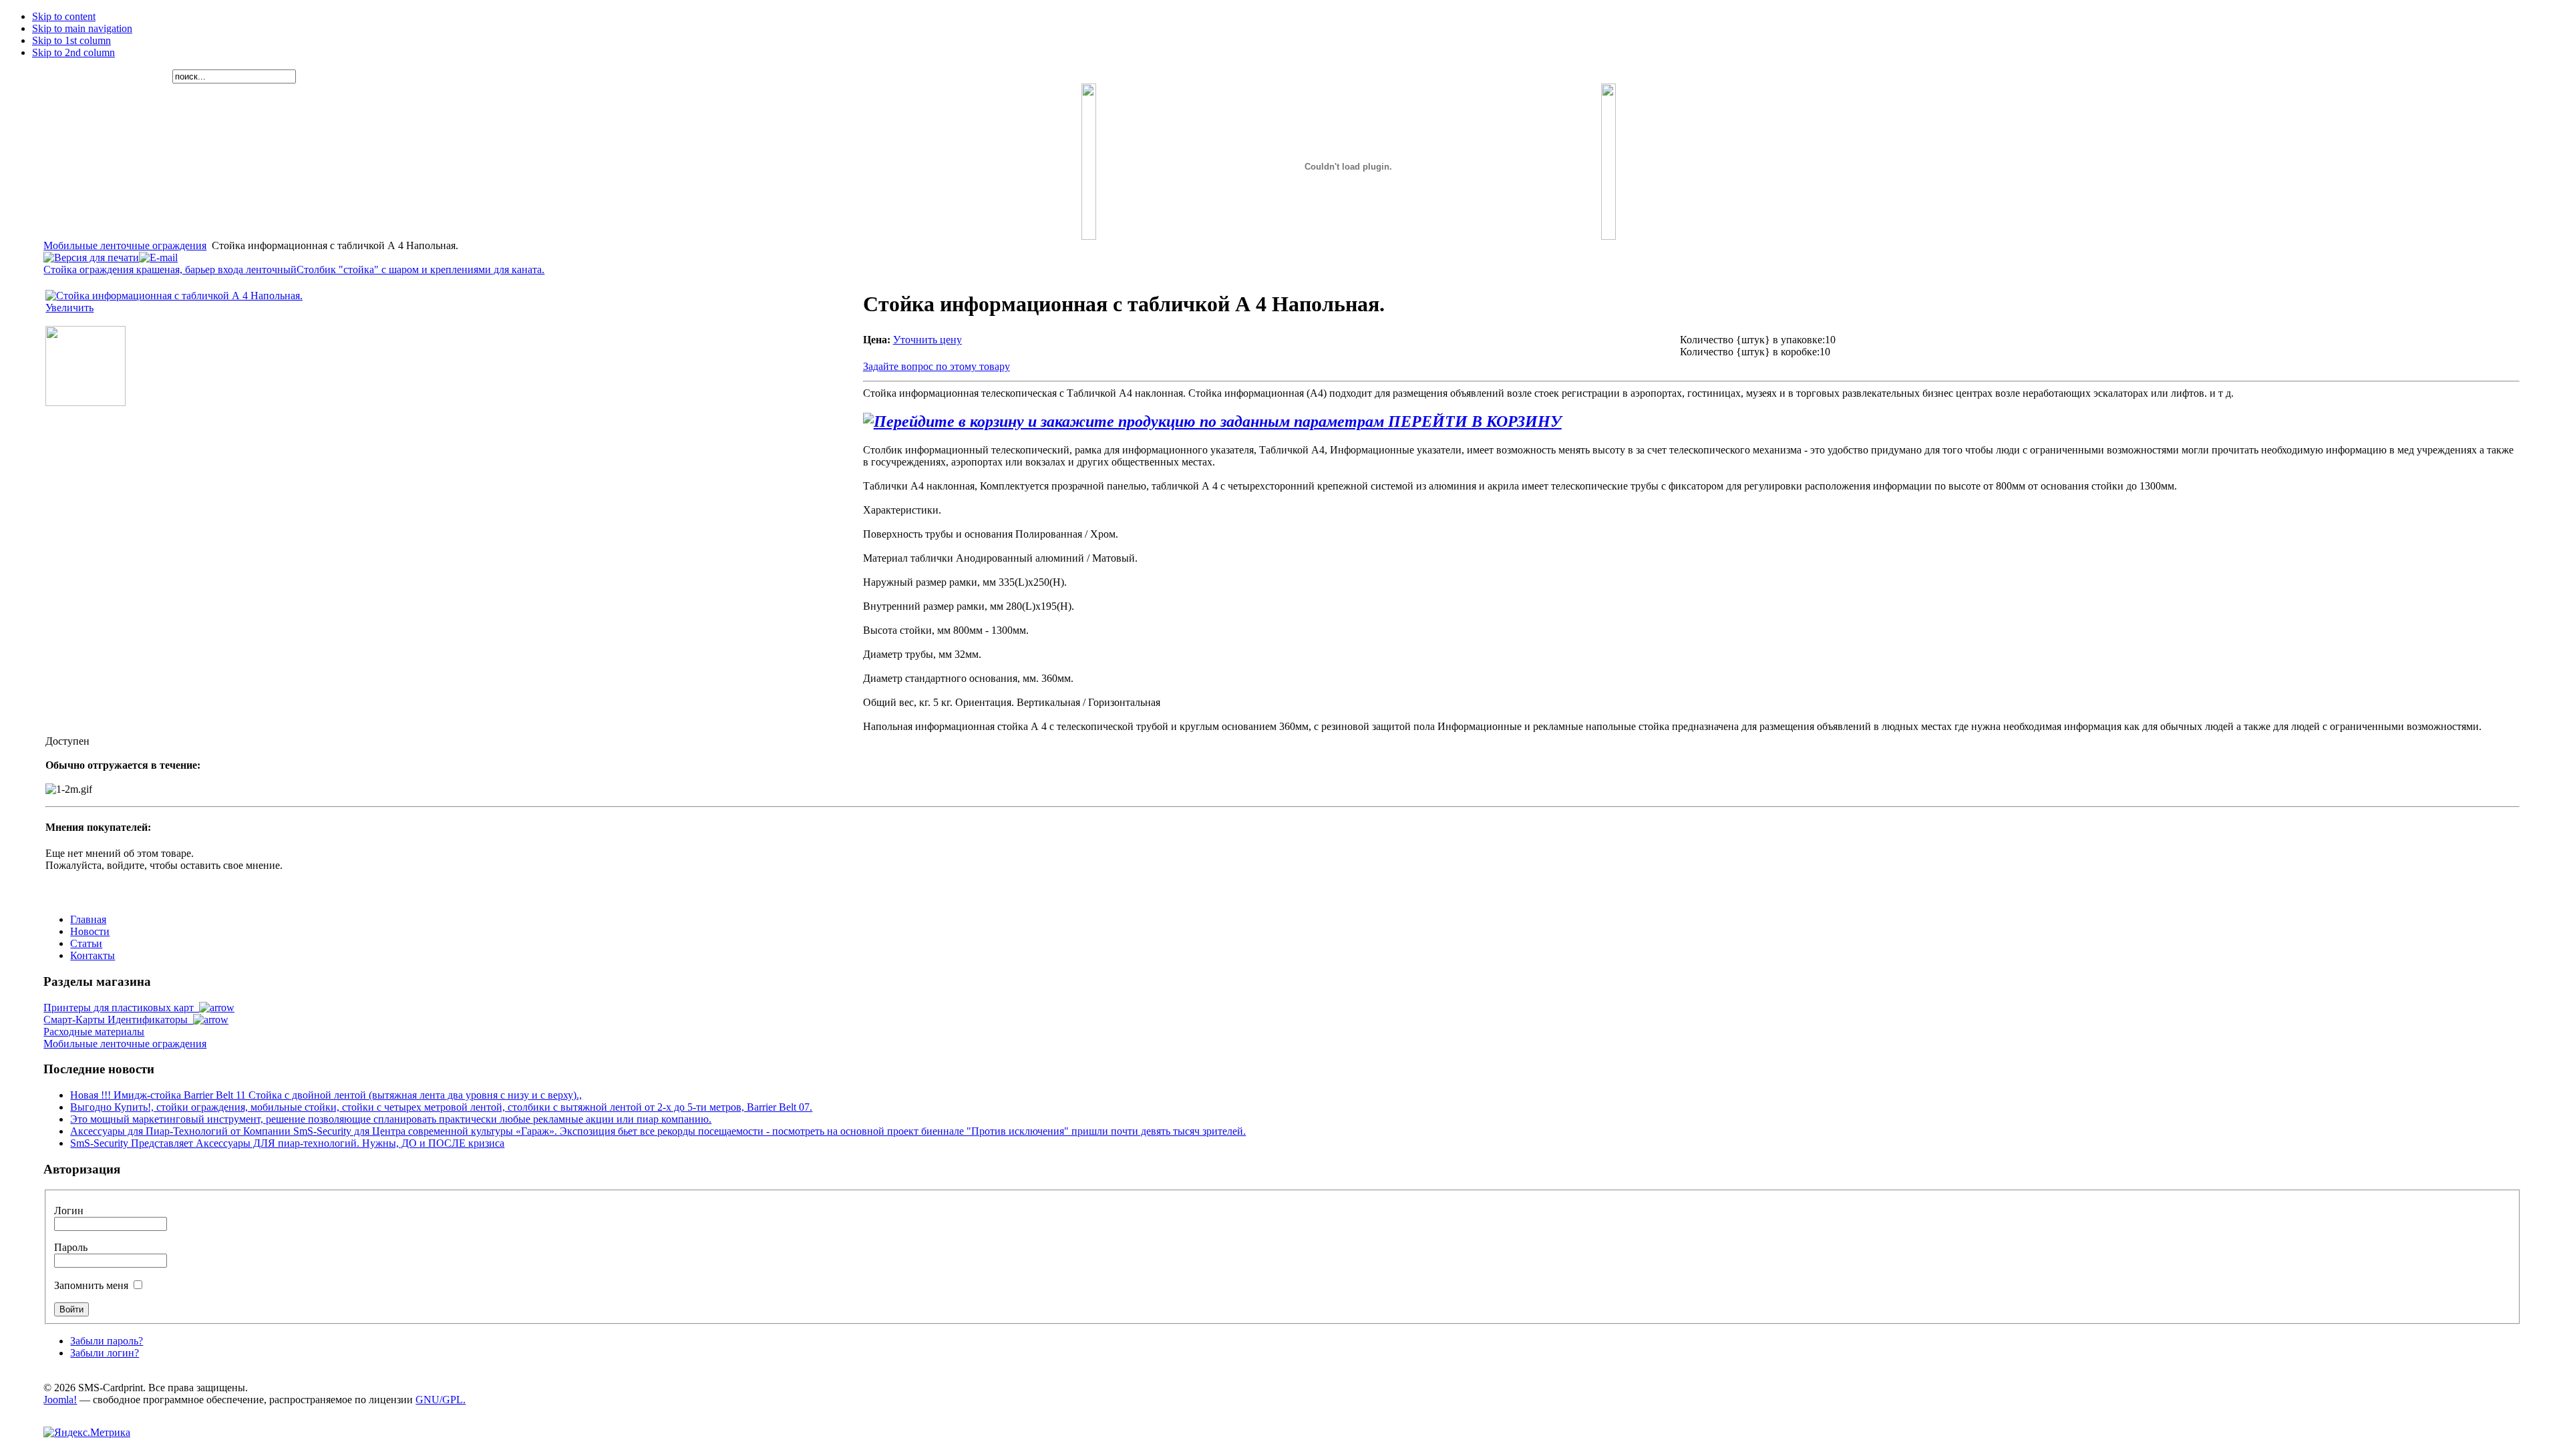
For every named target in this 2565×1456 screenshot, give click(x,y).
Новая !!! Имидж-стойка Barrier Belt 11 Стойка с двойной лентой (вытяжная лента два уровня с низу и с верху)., (326, 1095)
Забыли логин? (105, 1353)
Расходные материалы (94, 1032)
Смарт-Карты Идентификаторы (118, 1020)
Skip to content (64, 16)
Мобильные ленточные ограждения (125, 245)
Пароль (71, 1247)
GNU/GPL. (441, 1400)
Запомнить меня (93, 1285)
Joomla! (60, 1400)
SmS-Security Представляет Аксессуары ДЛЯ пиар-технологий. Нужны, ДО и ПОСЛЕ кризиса (287, 1143)
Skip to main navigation (82, 28)
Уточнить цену (927, 340)
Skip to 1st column (71, 40)
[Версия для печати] (91, 254)
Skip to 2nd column (73, 52)
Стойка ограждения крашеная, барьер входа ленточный (170, 269)
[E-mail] (158, 254)
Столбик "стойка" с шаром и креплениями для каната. (420, 269)
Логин (69, 1211)
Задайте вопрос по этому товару (936, 366)
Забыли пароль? (107, 1341)
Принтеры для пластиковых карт (121, 1008)
